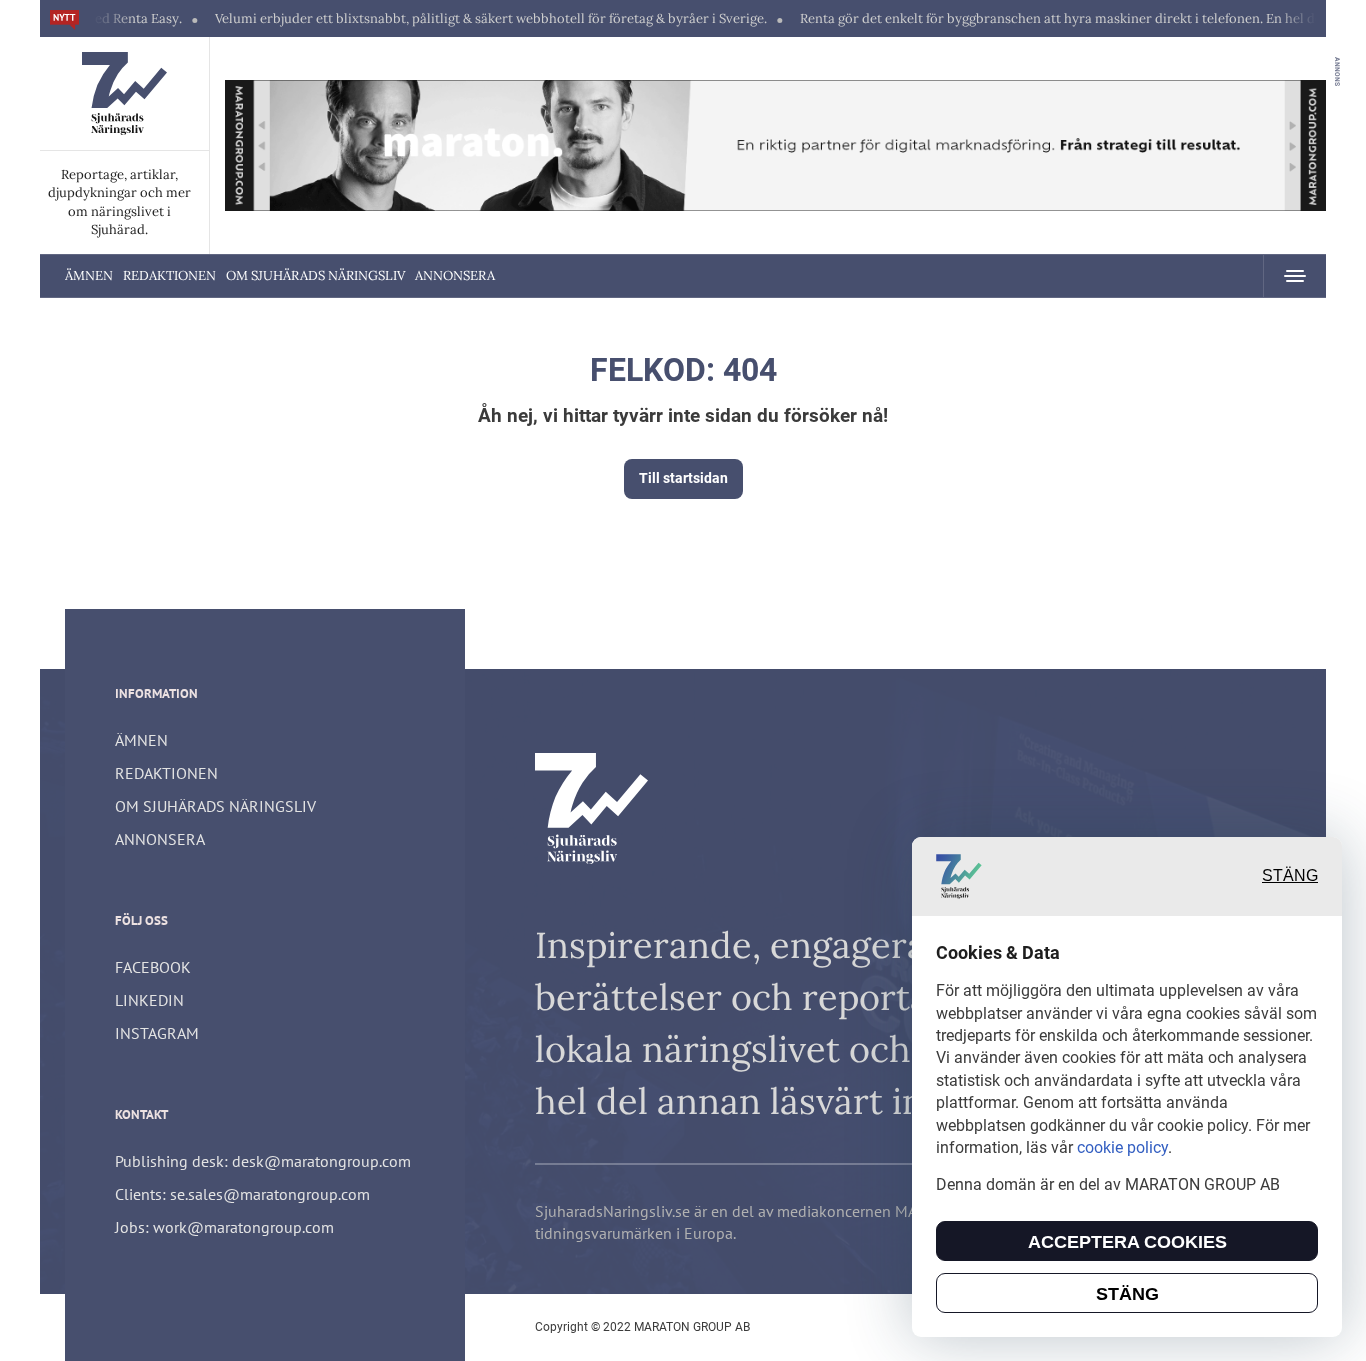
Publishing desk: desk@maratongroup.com (263, 1161)
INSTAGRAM (157, 1033)
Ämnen (89, 275)
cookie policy (1122, 1147)
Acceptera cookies (1127, 1242)
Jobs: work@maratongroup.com (224, 1227)
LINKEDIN (149, 1000)
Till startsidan (683, 478)
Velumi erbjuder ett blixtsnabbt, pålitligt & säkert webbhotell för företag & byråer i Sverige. (461, 18)
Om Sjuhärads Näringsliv (315, 275)
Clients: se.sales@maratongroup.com (242, 1194)
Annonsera (455, 275)
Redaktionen (169, 275)
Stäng (1290, 876)
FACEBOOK (153, 967)
